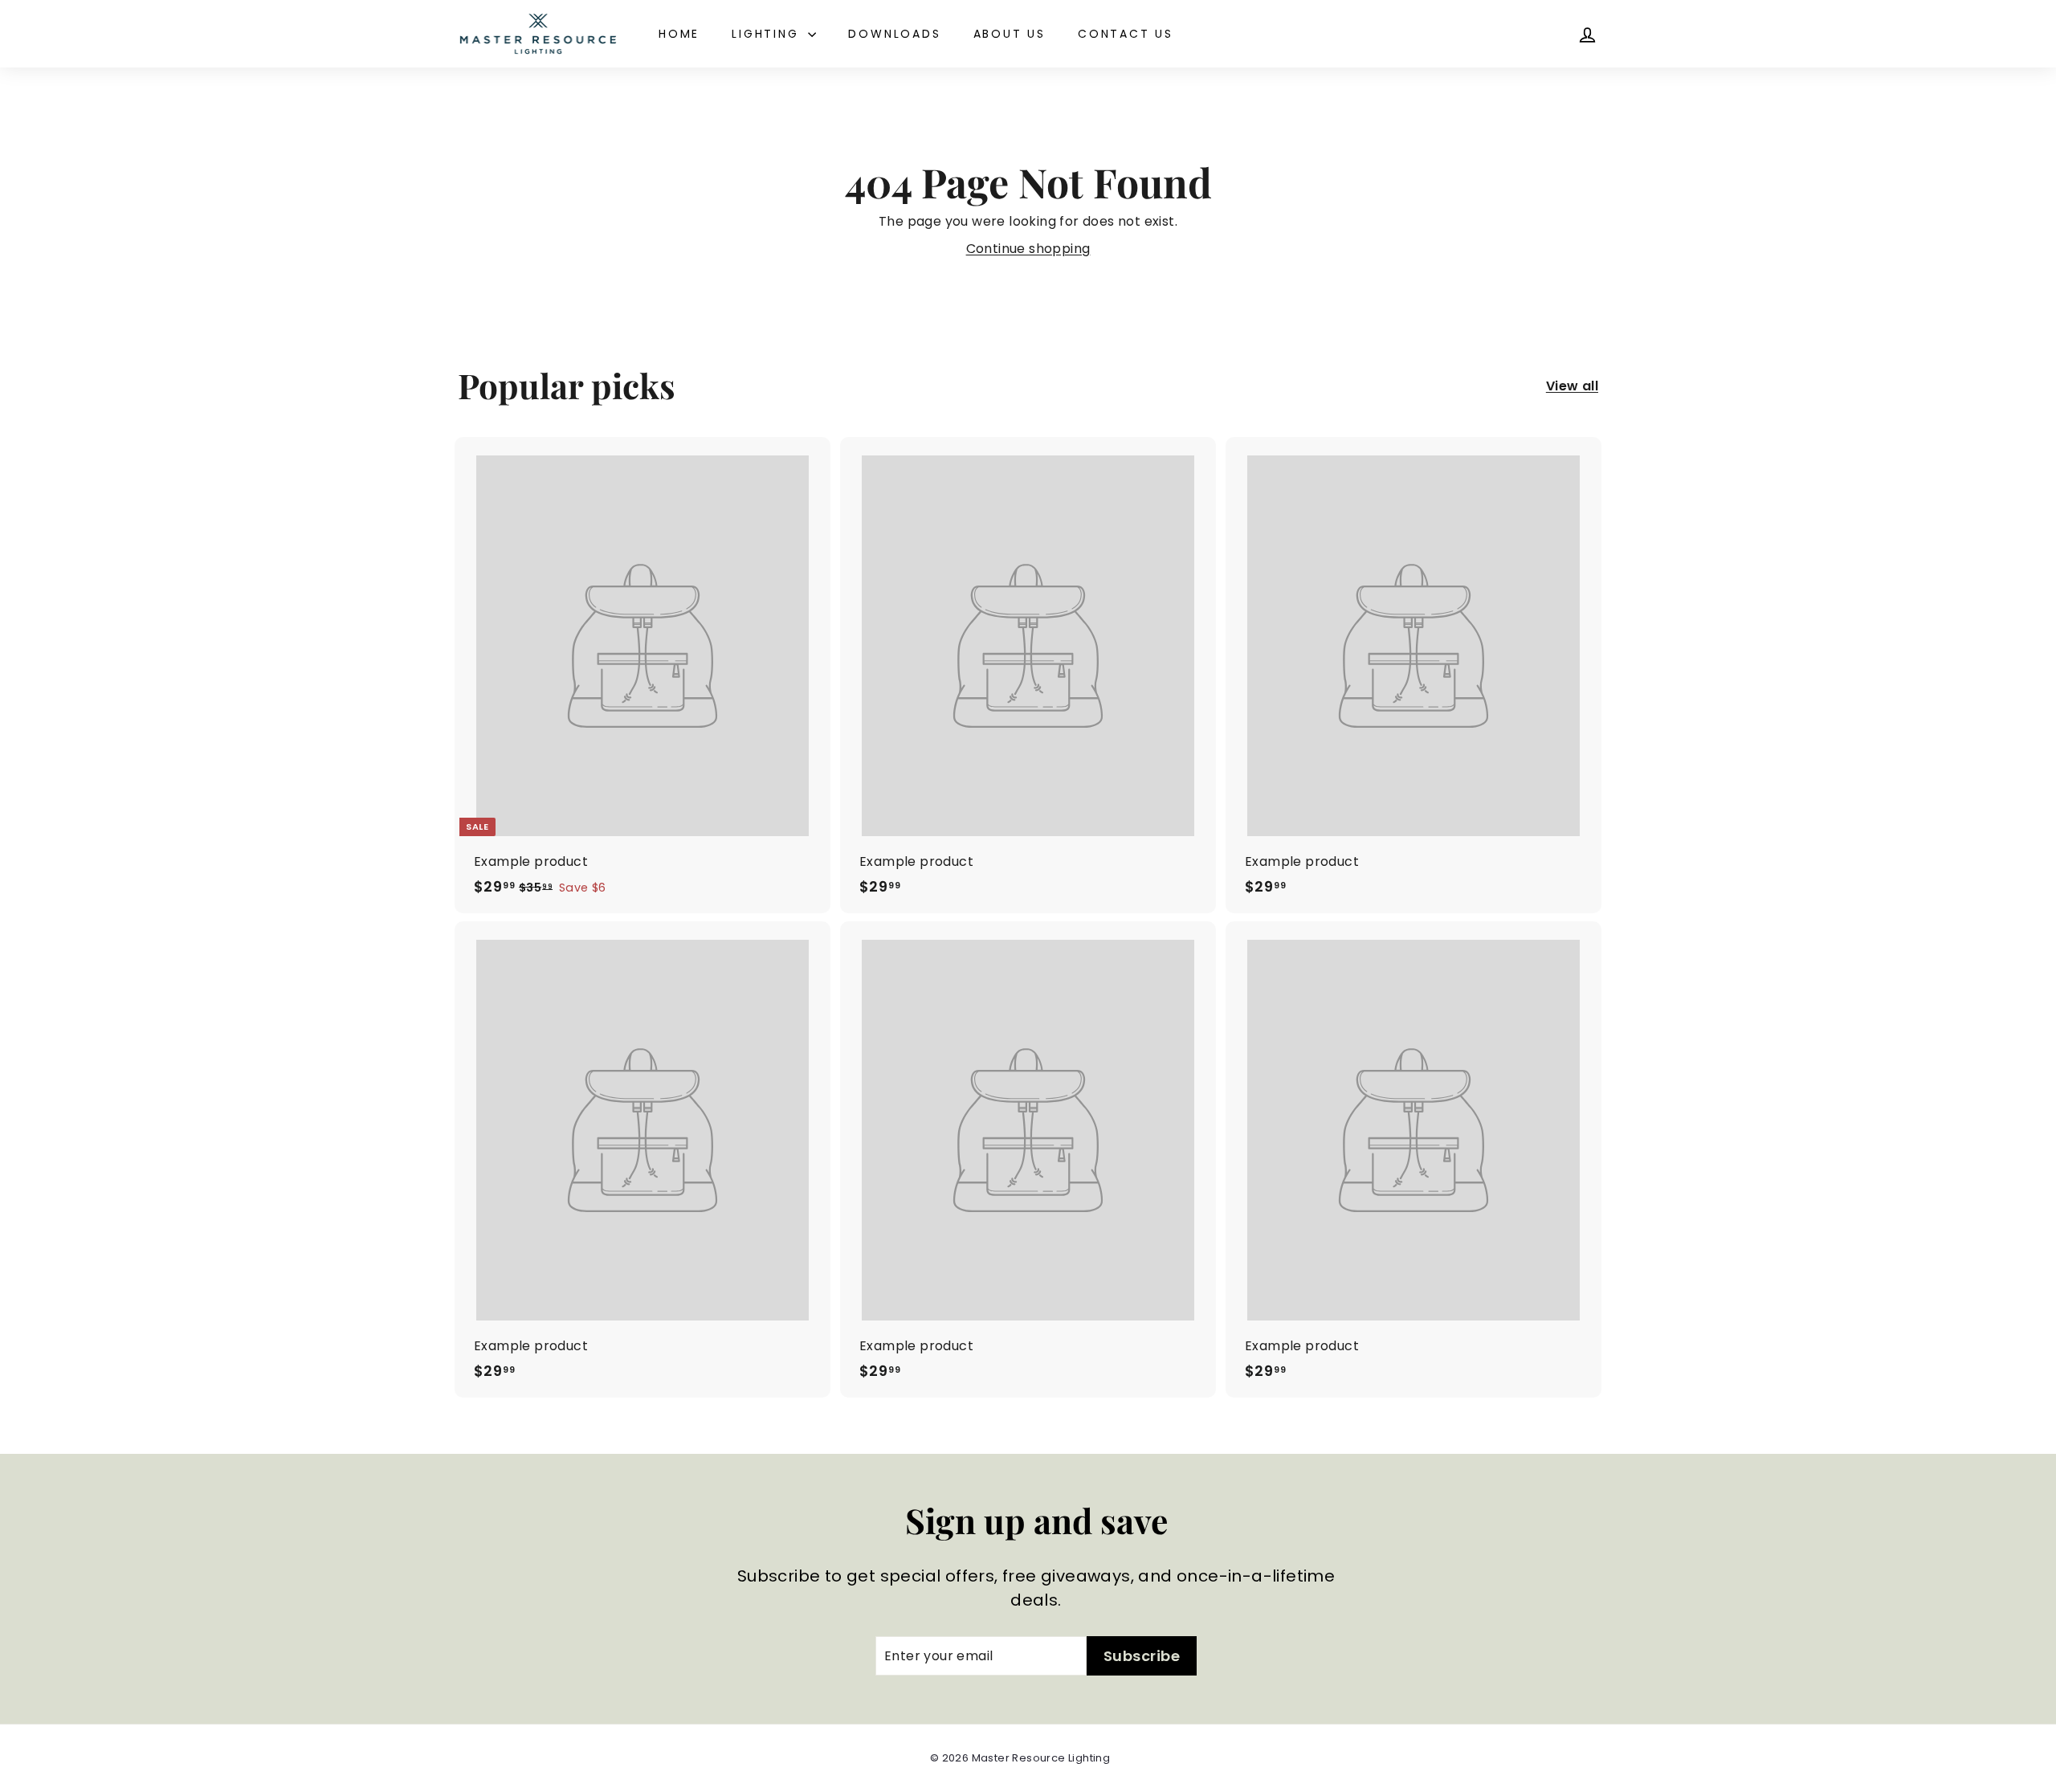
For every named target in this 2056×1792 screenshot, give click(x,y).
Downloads (894, 34)
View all (1572, 386)
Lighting (768, 34)
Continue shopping (1028, 249)
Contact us (1126, 34)
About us (1010, 34)
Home (679, 34)
